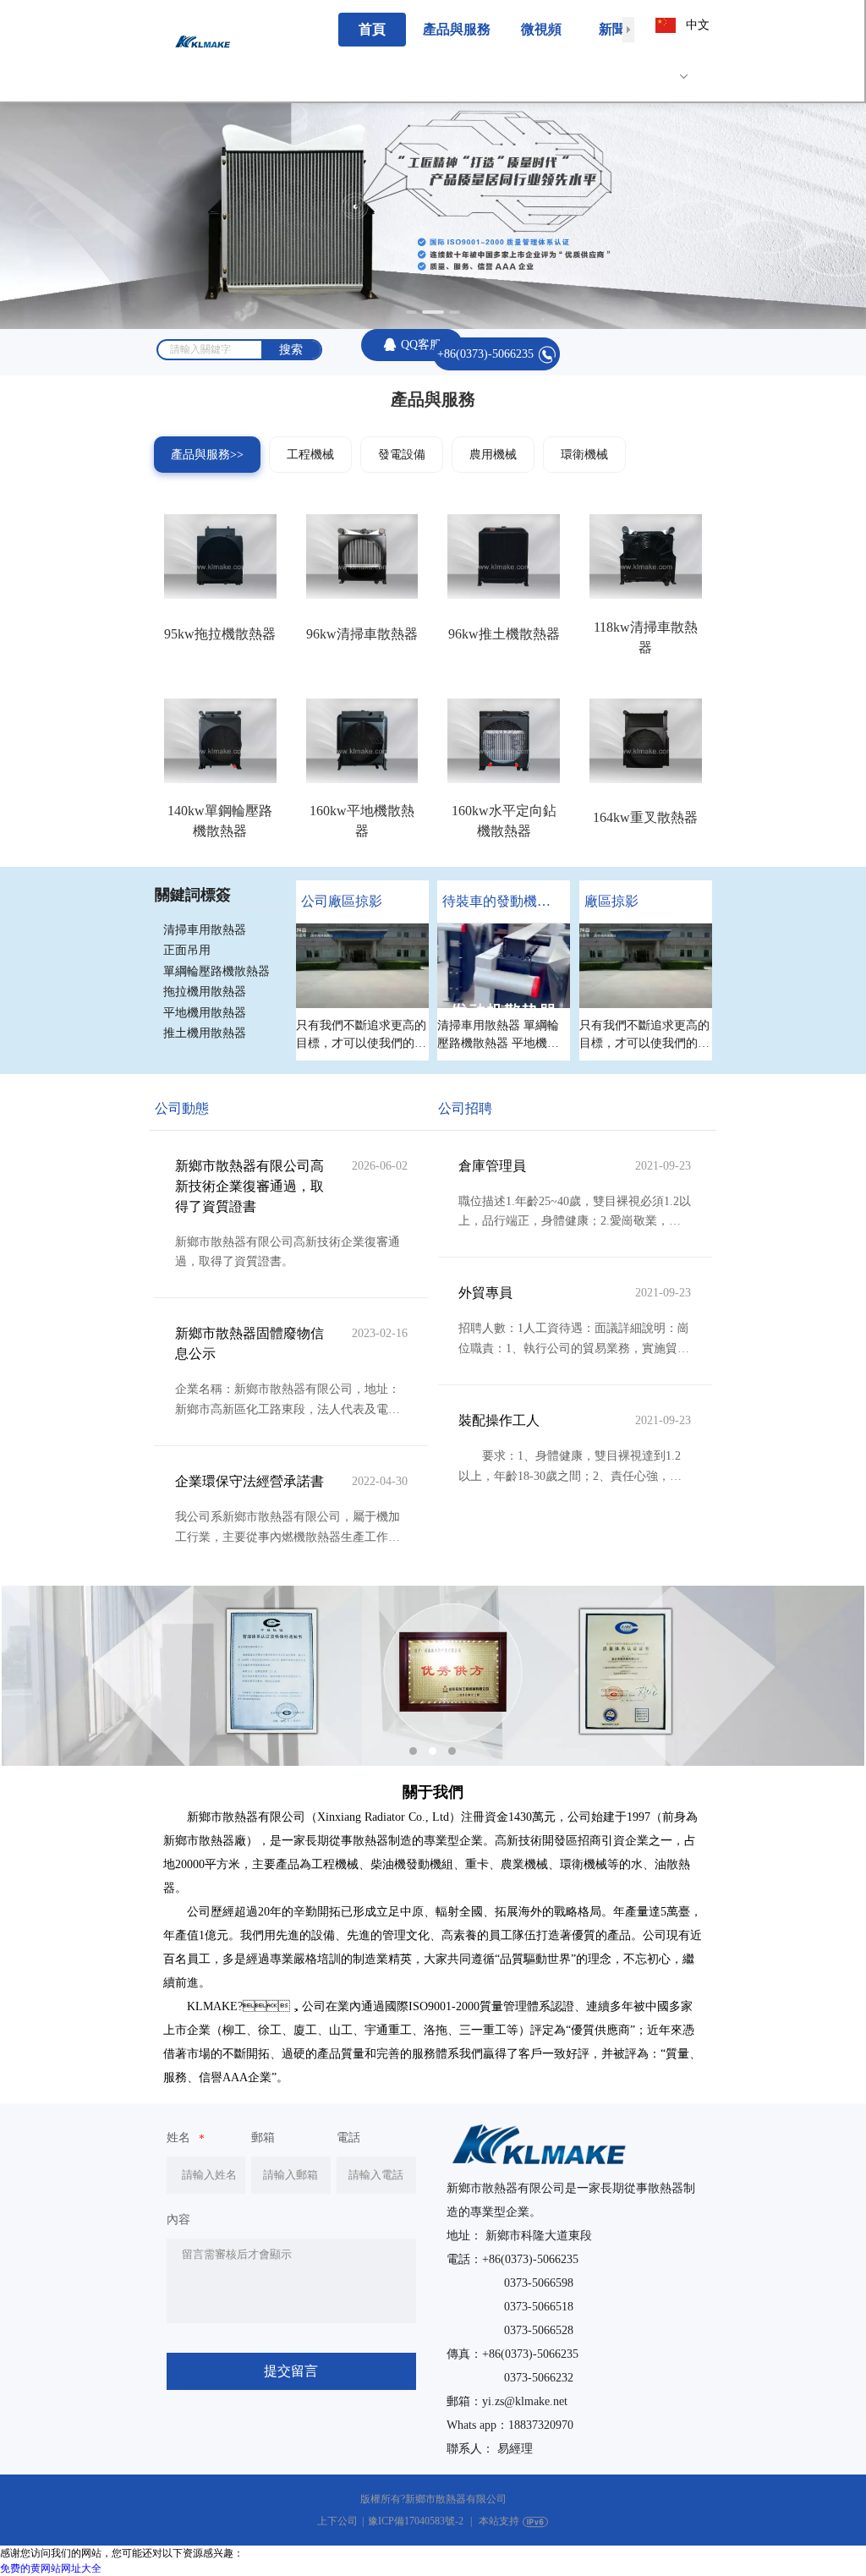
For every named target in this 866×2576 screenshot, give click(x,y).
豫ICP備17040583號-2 (416, 2521)
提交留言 (291, 2371)
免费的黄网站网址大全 (51, 2568)
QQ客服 (421, 345)
